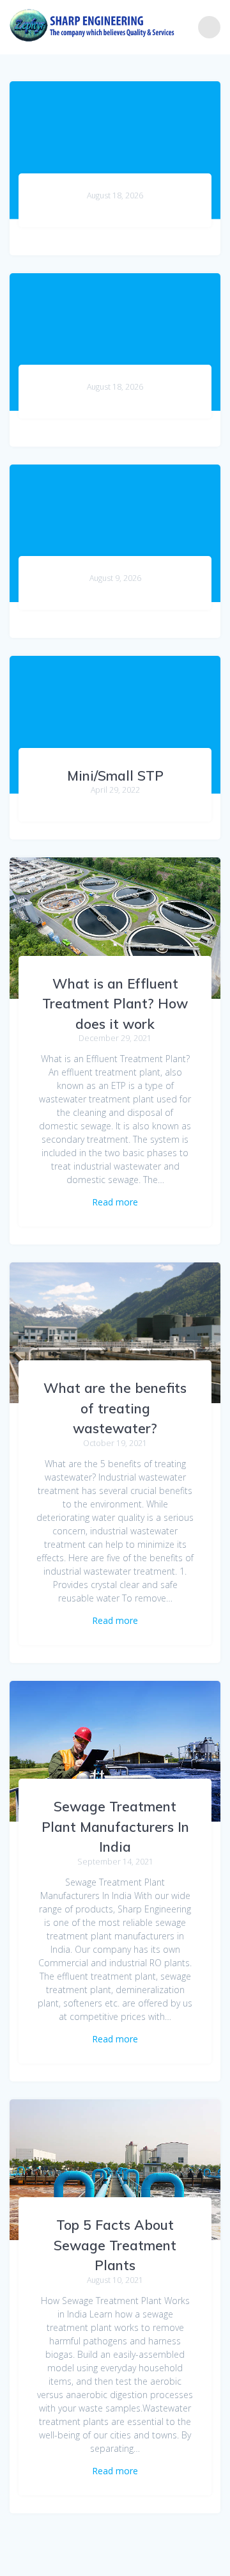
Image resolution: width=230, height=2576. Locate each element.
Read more (115, 1202)
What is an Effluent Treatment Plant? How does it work (115, 1004)
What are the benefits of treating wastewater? (115, 1408)
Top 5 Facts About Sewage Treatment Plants (115, 2245)
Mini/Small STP (115, 775)
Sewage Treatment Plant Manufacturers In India (115, 1826)
